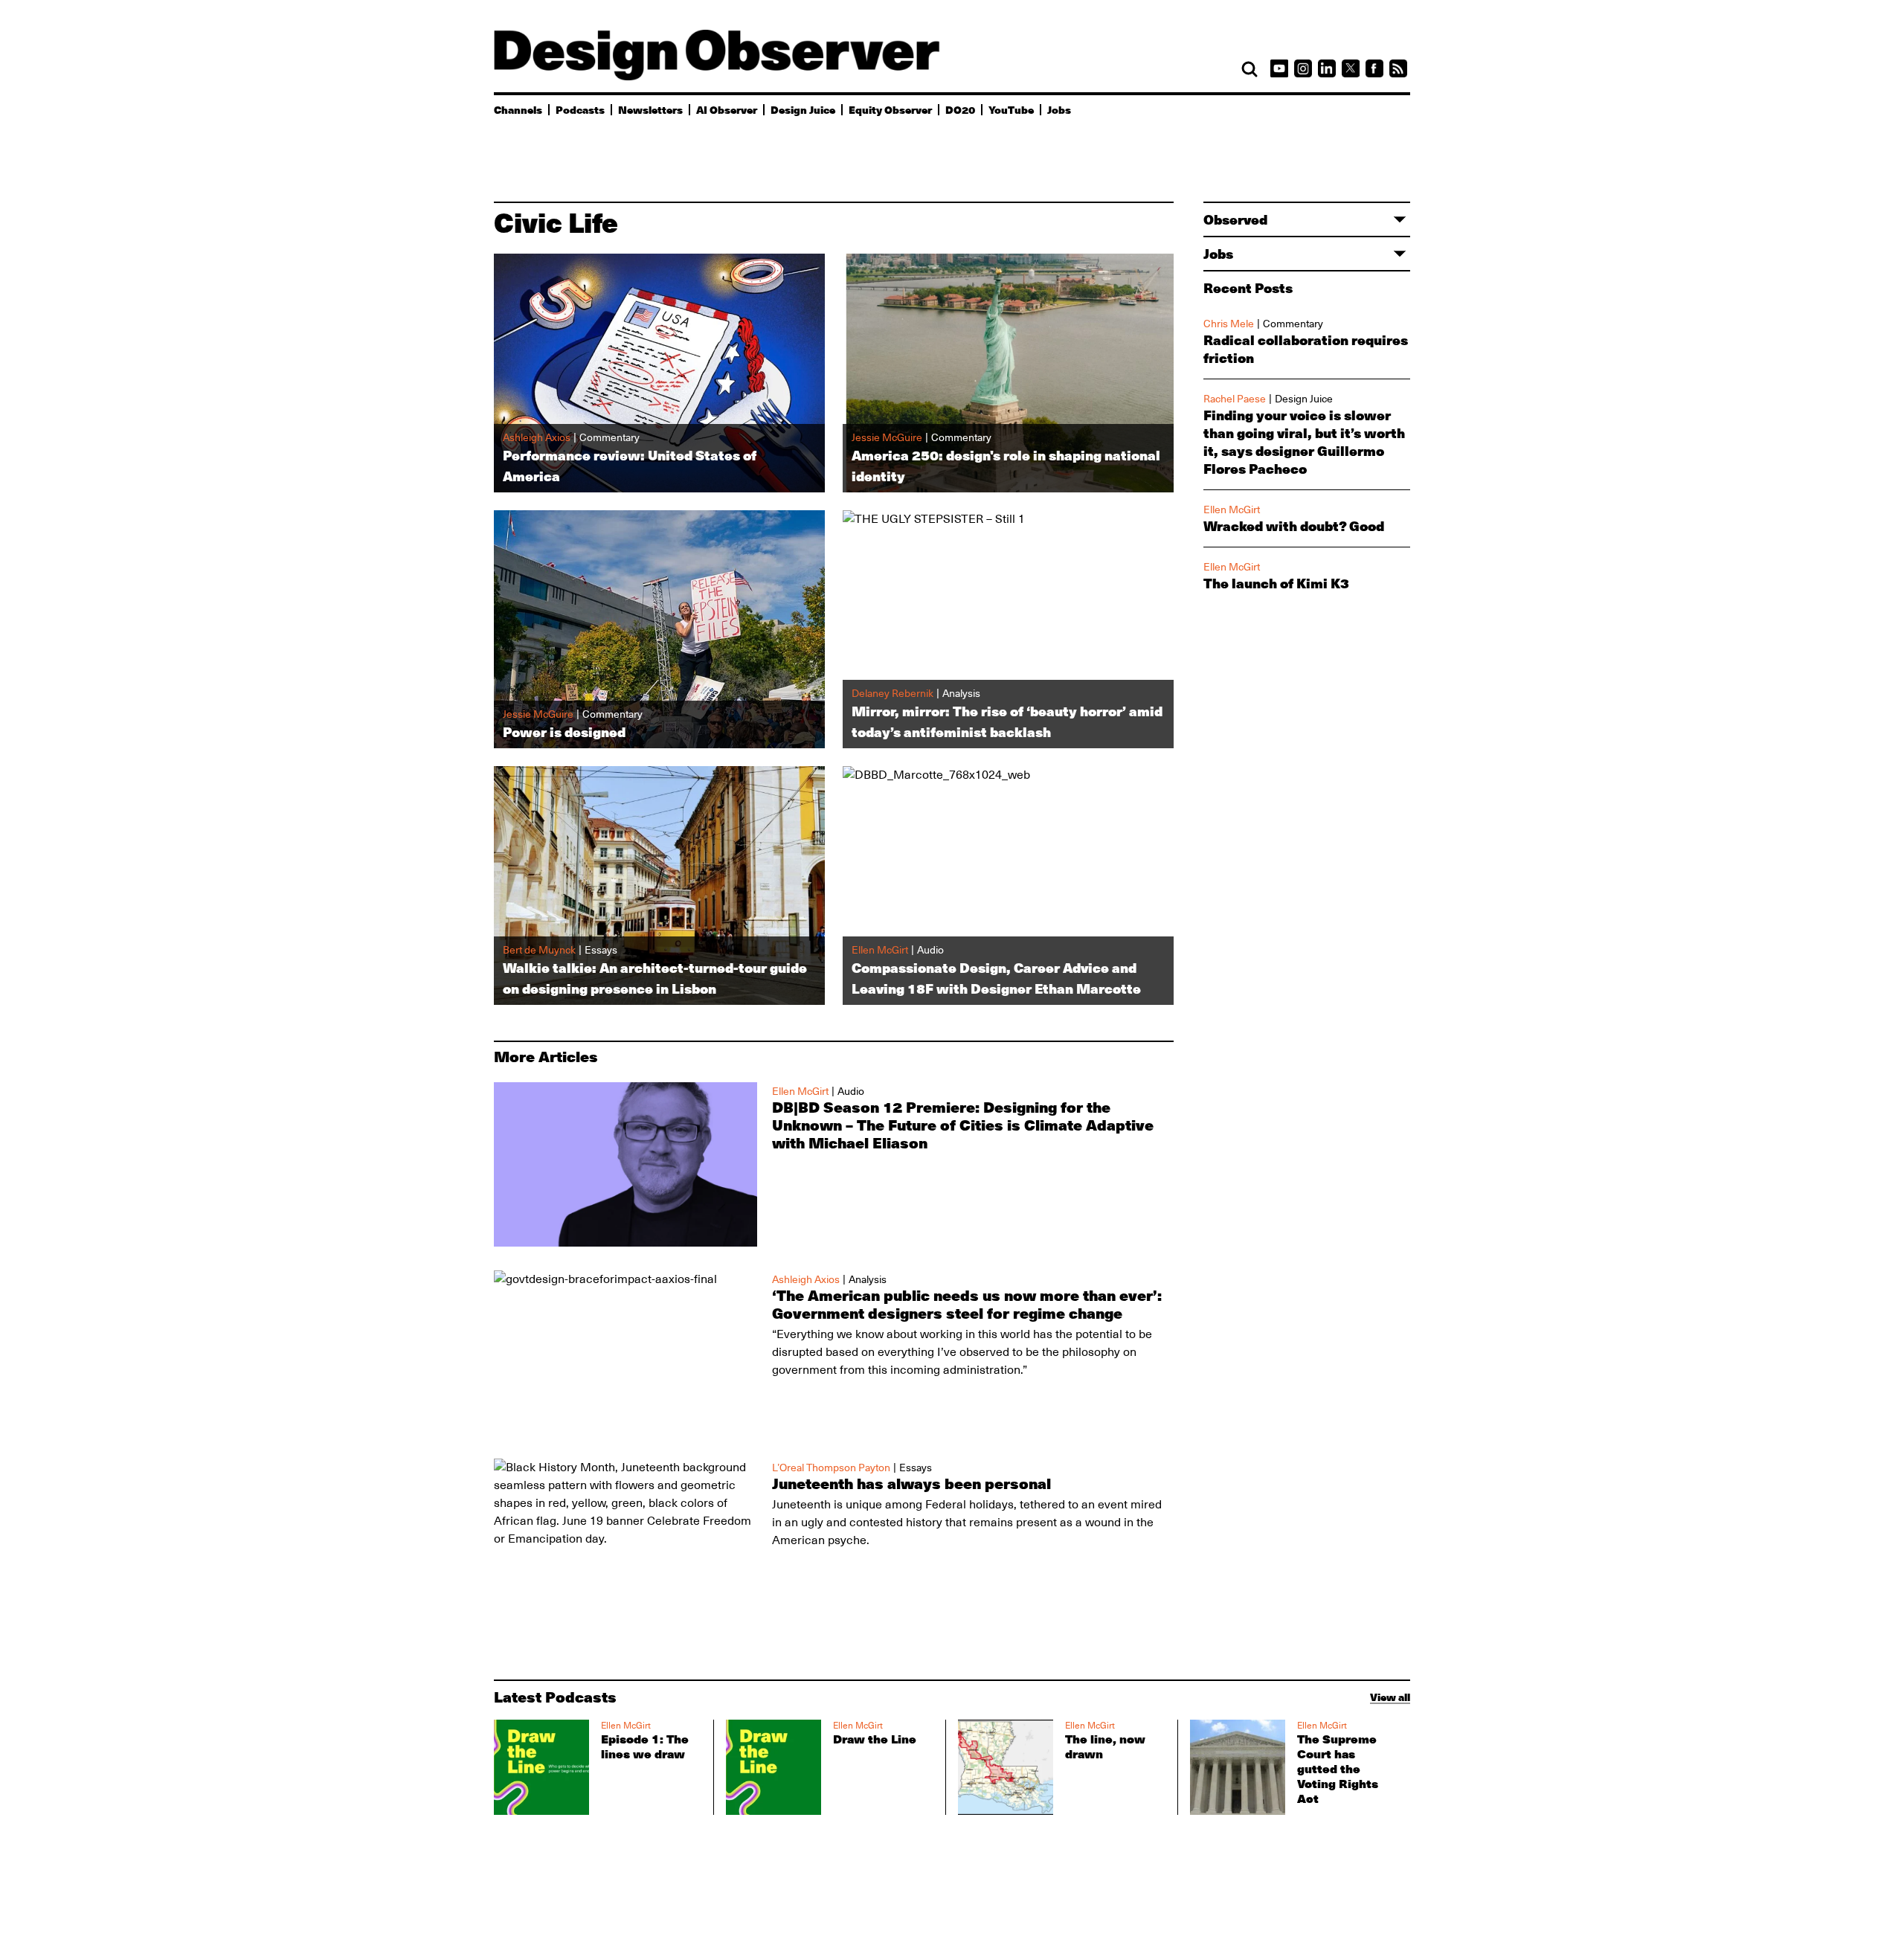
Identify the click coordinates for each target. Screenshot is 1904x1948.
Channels (518, 109)
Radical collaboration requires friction (1306, 349)
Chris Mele (1229, 324)
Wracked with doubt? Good (1294, 526)
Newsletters (650, 109)
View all (1390, 1697)
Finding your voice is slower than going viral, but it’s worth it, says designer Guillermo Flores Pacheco (1304, 442)
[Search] (1249, 69)
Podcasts (580, 109)
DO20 (960, 109)
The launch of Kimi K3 (1276, 583)
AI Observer (727, 109)
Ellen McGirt (1232, 509)
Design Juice (803, 109)
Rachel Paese (1235, 399)
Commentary (1293, 324)
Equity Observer (890, 109)
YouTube (1011, 109)
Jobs (1059, 109)
